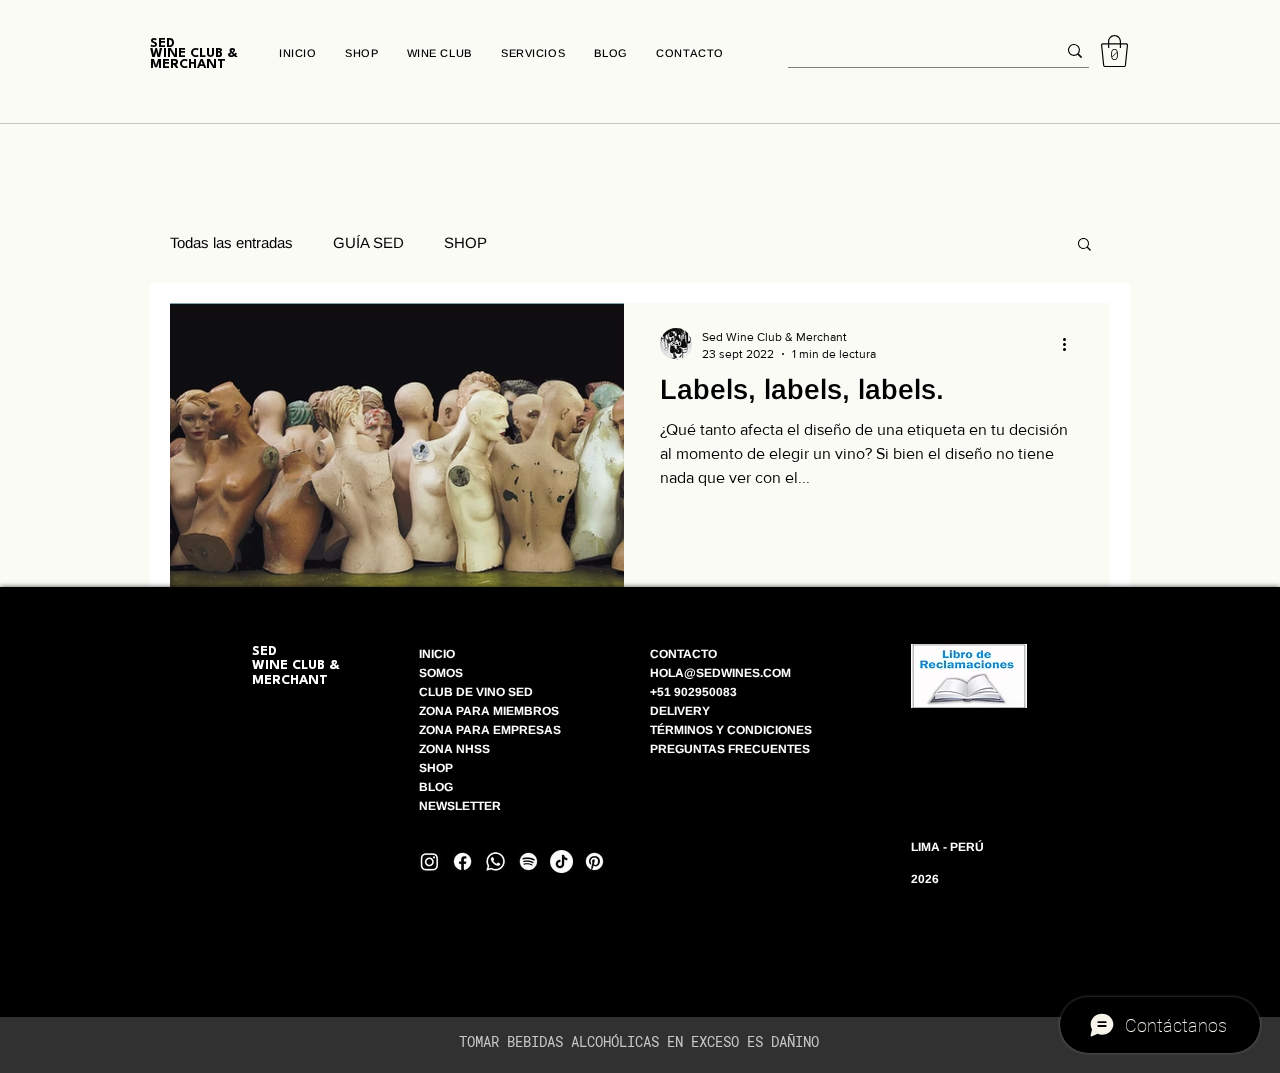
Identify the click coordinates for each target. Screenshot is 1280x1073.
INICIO (437, 654)
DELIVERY (680, 711)
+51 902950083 (693, 692)
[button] (1114, 51)
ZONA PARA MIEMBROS (489, 711)
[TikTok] (561, 861)
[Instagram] (429, 861)
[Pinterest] (594, 861)
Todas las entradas (231, 242)
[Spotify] (528, 861)
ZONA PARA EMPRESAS (490, 730)
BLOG (437, 787)
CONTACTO (683, 654)
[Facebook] (462, 861)
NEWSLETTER (460, 806)
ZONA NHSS (454, 749)
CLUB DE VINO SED (476, 692)
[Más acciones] (1071, 344)
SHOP (465, 242)
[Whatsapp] (495, 861)
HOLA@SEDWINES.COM (720, 673)
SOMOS (441, 673)
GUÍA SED (368, 242)
